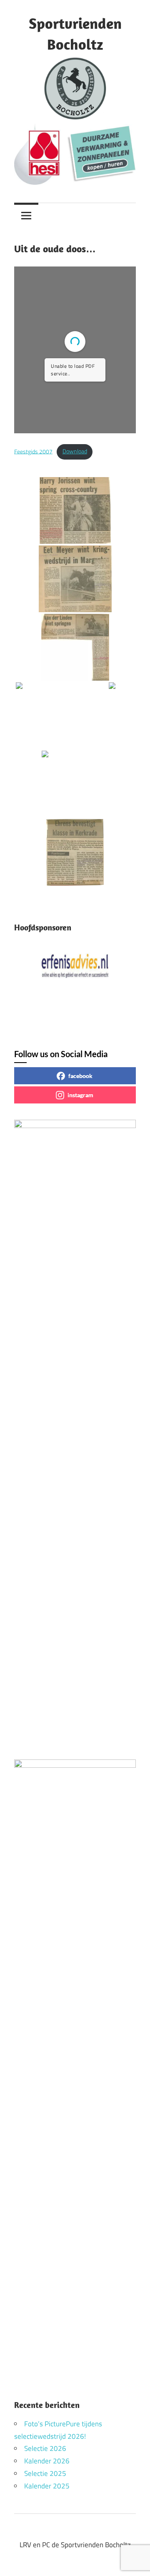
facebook (80, 1076)
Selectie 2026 (45, 2448)
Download (75, 451)
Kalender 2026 (47, 2461)
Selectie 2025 (45, 2473)
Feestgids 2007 (33, 451)
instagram (80, 1095)
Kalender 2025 (47, 2486)
